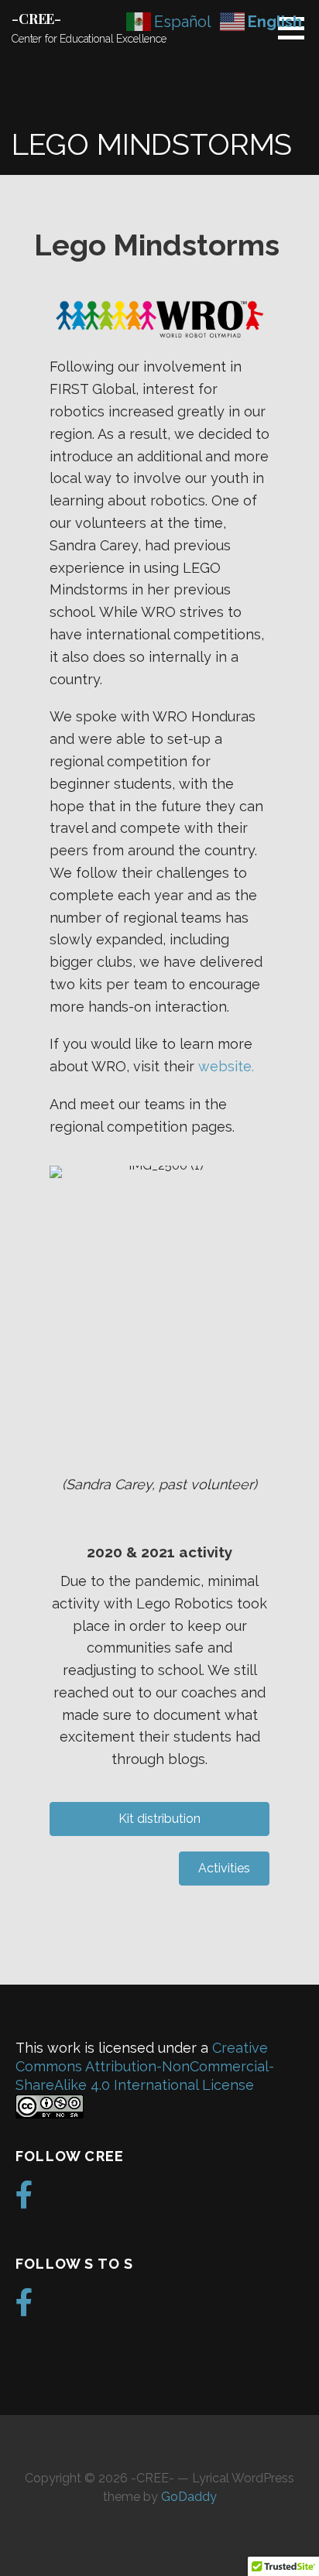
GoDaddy (189, 2497)
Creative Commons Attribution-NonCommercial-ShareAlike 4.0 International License (145, 2066)
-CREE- (36, 19)
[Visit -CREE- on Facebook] (24, 2200)
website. (226, 1066)
